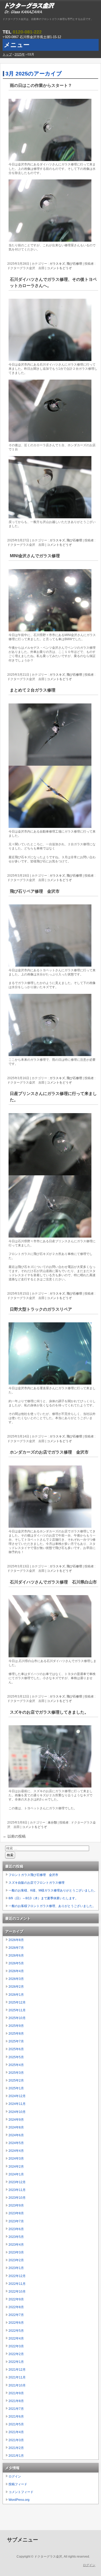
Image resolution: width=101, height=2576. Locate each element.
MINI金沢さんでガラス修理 (35, 556)
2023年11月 (17, 2190)
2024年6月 (16, 2135)
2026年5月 (16, 1963)
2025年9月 (16, 2026)
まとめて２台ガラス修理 (33, 690)
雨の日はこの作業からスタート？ (41, 85)
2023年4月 (16, 2245)
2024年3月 (16, 2159)
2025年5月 (16, 2057)
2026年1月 (16, 1995)
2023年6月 (16, 2229)
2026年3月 (16, 1979)
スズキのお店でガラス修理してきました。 (49, 1712)
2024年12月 (17, 2096)
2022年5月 (16, 2331)
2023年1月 (16, 2268)
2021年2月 (16, 2448)
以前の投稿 (14, 1836)
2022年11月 (17, 2284)
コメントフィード (21, 2492)
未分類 (52, 1823)
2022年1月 (16, 2362)
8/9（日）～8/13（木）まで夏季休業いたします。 (43, 1898)
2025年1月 (16, 2088)
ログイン (15, 2476)
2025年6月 (16, 2049)
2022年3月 (16, 2346)
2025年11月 (17, 2010)
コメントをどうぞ (59, 268)
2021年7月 (16, 2409)
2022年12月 (17, 2276)
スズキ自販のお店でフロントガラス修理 (37, 1883)
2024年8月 (16, 2127)
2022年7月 (16, 2315)
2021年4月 (16, 2432)
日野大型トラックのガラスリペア (41, 1309)
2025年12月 (17, 2002)
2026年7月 (16, 1948)
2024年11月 (17, 2104)
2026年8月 (16, 1940)
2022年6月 (16, 2323)
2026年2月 (16, 1987)
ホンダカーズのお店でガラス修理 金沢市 (49, 1452)
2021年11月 (17, 2377)
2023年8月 (16, 2213)
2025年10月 (17, 2018)
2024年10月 (17, 2112)
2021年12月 (17, 2370)
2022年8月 (16, 2307)
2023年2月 (16, 2260)
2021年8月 (16, 2401)
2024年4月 (16, 2151)
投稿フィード (18, 2484)
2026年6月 (16, 1956)
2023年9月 (16, 2205)
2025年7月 (16, 2041)
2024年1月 (16, 2174)
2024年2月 (16, 2167)
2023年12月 (17, 2182)
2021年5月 (16, 2424)
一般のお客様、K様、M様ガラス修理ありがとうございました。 (53, 1890)
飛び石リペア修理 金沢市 (35, 891)
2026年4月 (16, 1971)
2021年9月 (16, 2393)
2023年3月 (16, 2252)
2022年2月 (16, 2354)
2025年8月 (16, 2034)
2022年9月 (16, 2299)
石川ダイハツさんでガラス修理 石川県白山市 (53, 1582)
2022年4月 (16, 2338)
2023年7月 (16, 2221)
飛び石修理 (74, 264)
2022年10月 (17, 2292)
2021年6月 (16, 2417)
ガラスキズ (57, 264)
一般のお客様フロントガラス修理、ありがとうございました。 (52, 1906)
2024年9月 (16, 2120)
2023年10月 (17, 2198)
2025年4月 (16, 2065)
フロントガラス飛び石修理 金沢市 (33, 1875)
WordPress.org (19, 2500)
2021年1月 (16, 2456)
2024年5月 (16, 2143)
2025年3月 (16, 2073)
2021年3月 (16, 2440)
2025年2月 (16, 2081)
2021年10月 (17, 2385)
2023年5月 (16, 2237)
